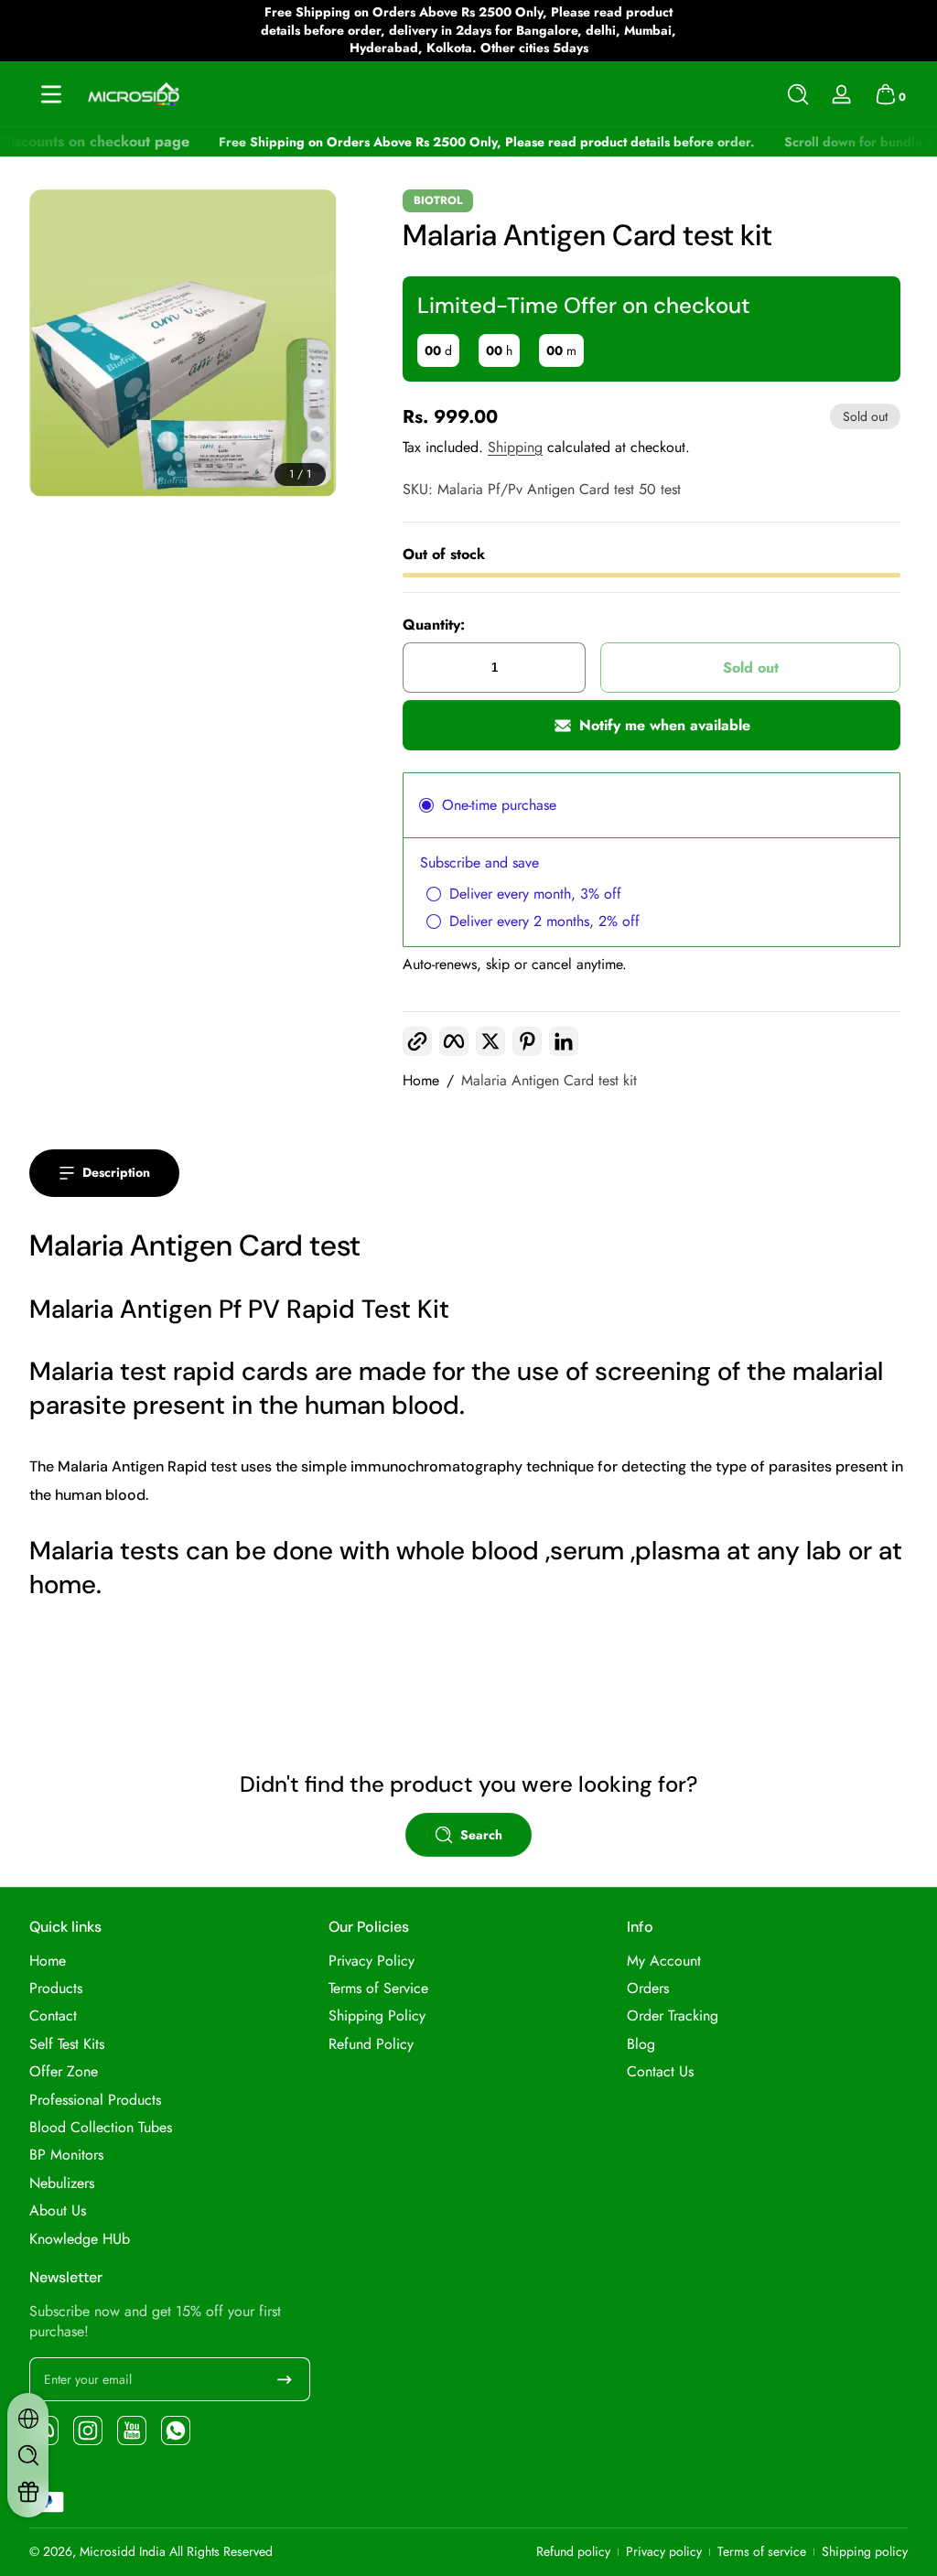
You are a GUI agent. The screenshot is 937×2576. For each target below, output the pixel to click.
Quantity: (434, 625)
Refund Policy (371, 2044)
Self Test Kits (67, 2044)
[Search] (798, 94)
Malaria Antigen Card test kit (549, 1081)
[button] (798, 94)
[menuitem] (170, 1961)
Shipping (515, 447)
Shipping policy (865, 2552)
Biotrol (438, 200)
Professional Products (95, 2100)
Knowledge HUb (80, 2239)
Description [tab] (116, 1172)
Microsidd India (123, 2551)
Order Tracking (673, 2016)
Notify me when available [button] (665, 725)
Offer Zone (64, 2072)
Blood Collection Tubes (101, 2128)
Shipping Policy (377, 2016)
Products (56, 1989)
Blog (641, 2044)
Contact (53, 2016)
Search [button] (481, 1835)
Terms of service (762, 2552)
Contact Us (660, 2072)
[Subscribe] (285, 2379)
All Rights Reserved (221, 2551)
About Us (58, 2211)
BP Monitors (66, 2155)
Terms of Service (378, 1989)
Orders (648, 1989)
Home (421, 1081)
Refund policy (573, 2552)
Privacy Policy (372, 1961)
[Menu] (51, 94)
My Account (664, 1961)
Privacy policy (664, 2552)
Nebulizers (62, 2183)
